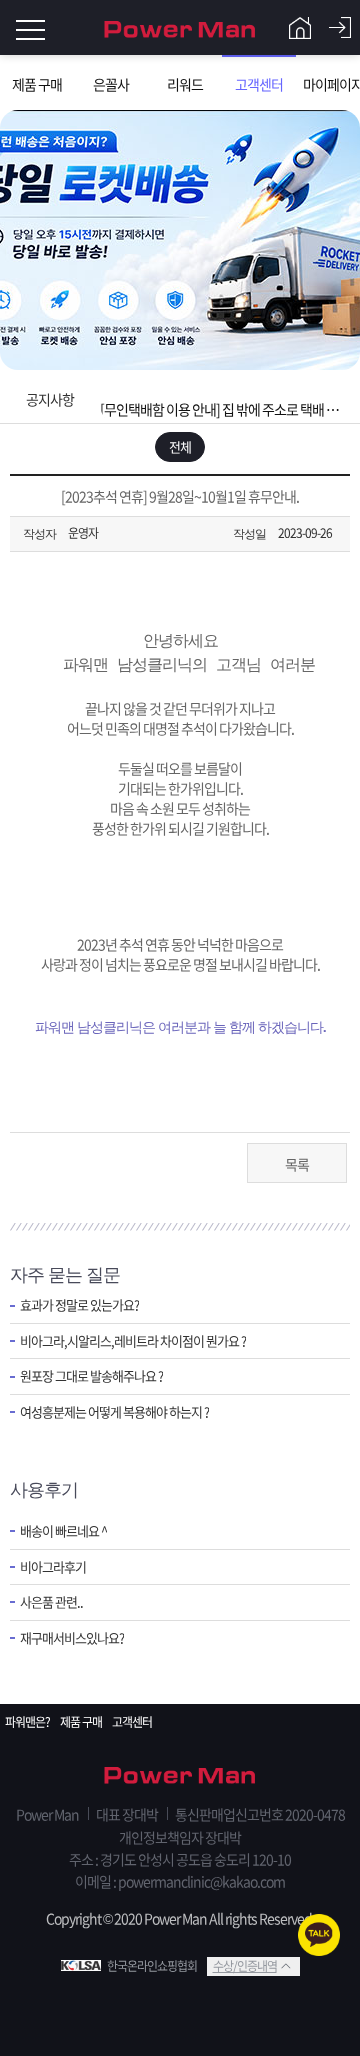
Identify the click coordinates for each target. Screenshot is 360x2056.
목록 (297, 1164)
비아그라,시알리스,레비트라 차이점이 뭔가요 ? (133, 1341)
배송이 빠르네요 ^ (63, 1531)
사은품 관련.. (51, 1602)
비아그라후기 (53, 1567)
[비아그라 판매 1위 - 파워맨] (180, 27)
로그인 (340, 28)
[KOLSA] (84, 1966)
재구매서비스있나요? (72, 1638)
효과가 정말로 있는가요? (79, 1305)
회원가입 (300, 28)
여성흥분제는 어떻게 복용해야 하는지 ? (114, 1412)
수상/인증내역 (245, 1966)
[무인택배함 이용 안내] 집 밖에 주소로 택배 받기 (221, 399)
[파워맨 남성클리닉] (180, 1777)
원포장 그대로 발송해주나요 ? (91, 1376)
